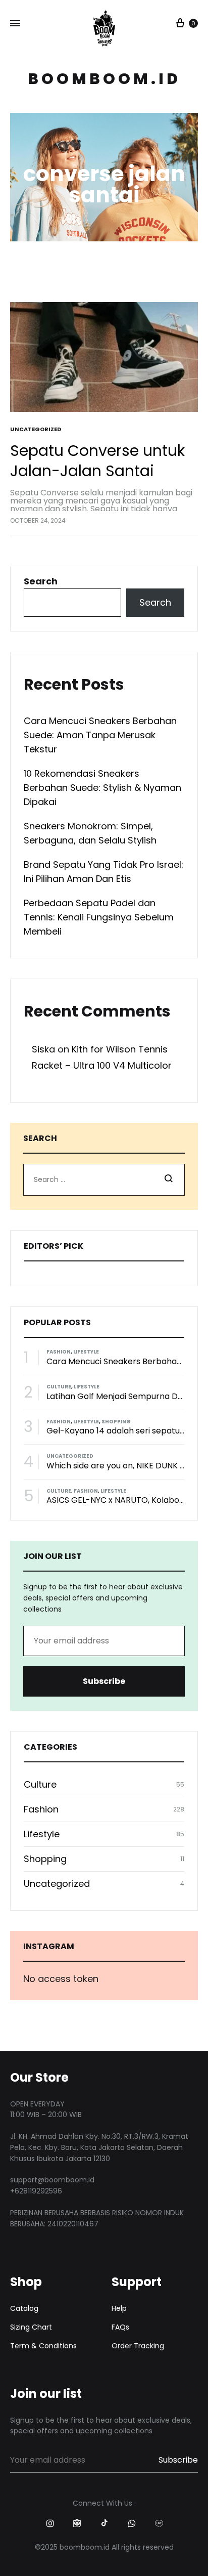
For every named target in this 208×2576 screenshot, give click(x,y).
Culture (59, 1387)
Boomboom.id (104, 79)
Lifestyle (86, 1352)
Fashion (59, 1352)
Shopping (116, 1422)
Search (41, 581)
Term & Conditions (43, 2346)
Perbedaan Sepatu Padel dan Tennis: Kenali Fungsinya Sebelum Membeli (99, 917)
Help (119, 2308)
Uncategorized (36, 429)
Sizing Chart (31, 2327)
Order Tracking (138, 2346)
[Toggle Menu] (15, 24)
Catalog (24, 2308)
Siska (43, 1049)
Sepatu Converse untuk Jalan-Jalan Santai (97, 461)
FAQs (120, 2327)
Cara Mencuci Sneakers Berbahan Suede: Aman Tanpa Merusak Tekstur (100, 735)
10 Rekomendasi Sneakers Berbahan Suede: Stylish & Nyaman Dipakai (102, 788)
